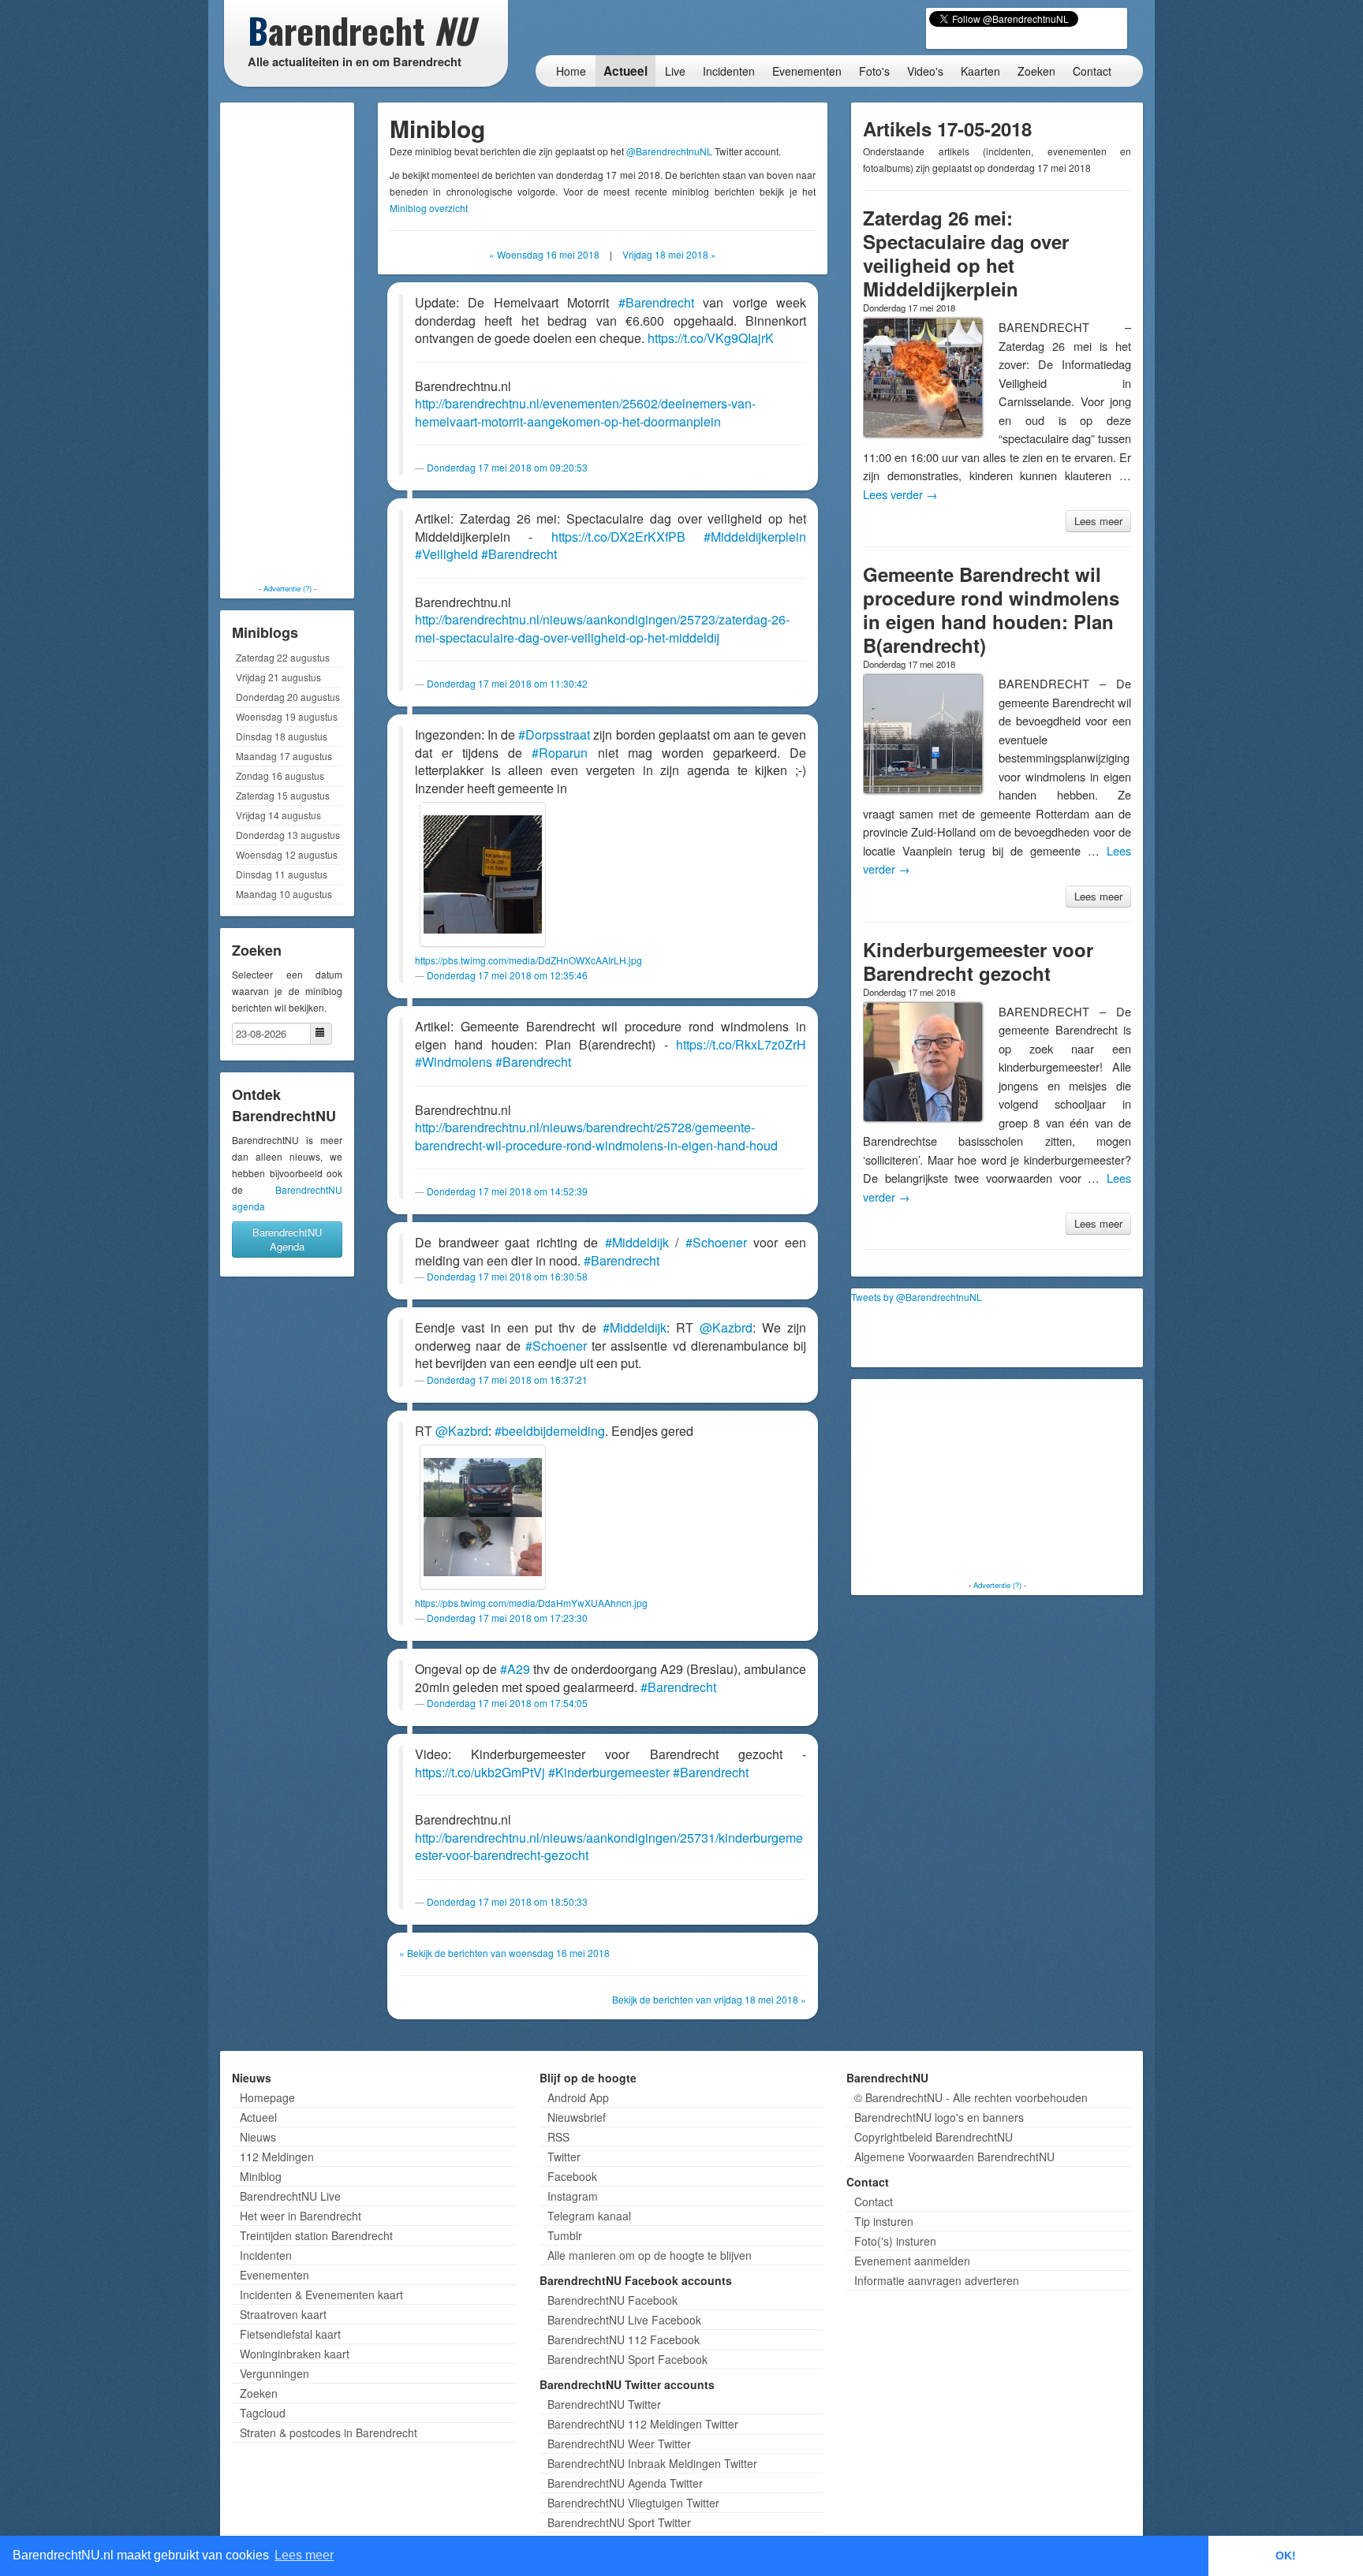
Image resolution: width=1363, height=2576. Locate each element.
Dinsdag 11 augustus (282, 874)
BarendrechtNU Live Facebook (624, 2320)
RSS (558, 2137)
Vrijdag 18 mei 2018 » (669, 254)
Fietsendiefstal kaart (290, 2334)
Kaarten (980, 71)
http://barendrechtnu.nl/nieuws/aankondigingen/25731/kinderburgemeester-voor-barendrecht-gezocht (609, 1847)
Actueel (625, 71)
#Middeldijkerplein (755, 537)
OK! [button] (1286, 2555)
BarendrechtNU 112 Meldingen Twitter (643, 2424)
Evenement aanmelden (912, 2261)
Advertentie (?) (288, 588)
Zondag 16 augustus (280, 775)
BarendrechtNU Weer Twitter (619, 2444)
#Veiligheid (446, 554)
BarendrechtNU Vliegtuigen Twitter (633, 2503)
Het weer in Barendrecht (301, 2216)
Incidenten (729, 71)
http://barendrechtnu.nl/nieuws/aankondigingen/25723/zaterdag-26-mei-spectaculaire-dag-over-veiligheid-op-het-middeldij (602, 628)
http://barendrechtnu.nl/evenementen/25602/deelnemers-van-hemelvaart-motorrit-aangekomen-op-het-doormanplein (585, 412)
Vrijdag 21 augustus (278, 677)
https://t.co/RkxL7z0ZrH (741, 1044)
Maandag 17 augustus (284, 756)
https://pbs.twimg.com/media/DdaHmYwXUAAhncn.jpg (531, 1603)
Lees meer (1098, 521)
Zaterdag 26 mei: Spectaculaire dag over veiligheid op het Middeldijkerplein (966, 253)
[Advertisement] (287, 343)
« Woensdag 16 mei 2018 (544, 254)
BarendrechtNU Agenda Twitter (625, 2483)
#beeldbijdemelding (550, 1431)
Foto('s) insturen (895, 2241)
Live (675, 71)
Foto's (874, 71)
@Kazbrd (726, 1327)
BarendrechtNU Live (290, 2196)
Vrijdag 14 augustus (278, 815)
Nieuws (258, 2137)
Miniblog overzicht (429, 208)
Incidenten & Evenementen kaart (321, 2295)
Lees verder (900, 494)
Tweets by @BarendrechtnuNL (917, 1297)
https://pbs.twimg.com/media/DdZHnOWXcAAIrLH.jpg (528, 960)
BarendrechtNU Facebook (612, 2300)
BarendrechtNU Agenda (287, 1239)
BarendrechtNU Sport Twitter (619, 2522)
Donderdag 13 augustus (288, 835)
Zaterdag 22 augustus (283, 657)
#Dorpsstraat (554, 734)
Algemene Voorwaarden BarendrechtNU (954, 2157)
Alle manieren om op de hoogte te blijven (650, 2255)
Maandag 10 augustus (284, 894)
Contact (1092, 71)
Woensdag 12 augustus (287, 854)
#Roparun (560, 753)
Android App (578, 2097)
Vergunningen (274, 2373)
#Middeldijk (637, 1242)
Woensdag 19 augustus (287, 716)
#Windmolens (454, 1062)
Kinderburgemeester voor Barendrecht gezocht (978, 961)
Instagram (573, 2196)
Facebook (572, 2176)
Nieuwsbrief (577, 2117)
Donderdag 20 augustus (288, 697)
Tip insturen (884, 2221)
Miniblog (261, 2176)
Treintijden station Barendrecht (316, 2235)
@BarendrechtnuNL (669, 151)
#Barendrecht (656, 302)
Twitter (564, 2157)
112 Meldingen (277, 2157)
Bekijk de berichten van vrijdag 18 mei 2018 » (709, 1999)
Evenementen (807, 71)
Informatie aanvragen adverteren (937, 2280)
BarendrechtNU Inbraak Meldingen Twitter (652, 2463)
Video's (925, 71)
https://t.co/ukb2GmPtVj (480, 1772)
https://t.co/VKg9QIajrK (711, 338)
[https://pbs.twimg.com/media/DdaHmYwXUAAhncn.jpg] (483, 1517)
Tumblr (565, 2235)
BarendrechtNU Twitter (604, 2404)
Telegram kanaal (589, 2216)
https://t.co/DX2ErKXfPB (618, 537)
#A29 (515, 1669)
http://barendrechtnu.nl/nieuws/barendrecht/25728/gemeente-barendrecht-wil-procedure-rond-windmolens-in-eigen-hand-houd (596, 1136)
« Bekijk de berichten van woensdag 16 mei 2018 (504, 1953)
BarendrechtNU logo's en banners (939, 2117)
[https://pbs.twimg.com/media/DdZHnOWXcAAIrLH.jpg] (483, 874)
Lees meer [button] (304, 2555)
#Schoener (716, 1242)
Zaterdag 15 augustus (283, 795)
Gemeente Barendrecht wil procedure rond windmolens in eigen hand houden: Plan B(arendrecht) (991, 610)
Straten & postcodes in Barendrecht (329, 2432)
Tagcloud (263, 2413)
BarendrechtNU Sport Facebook (627, 2359)
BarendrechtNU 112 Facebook (624, 2339)
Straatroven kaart (283, 2314)
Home (571, 71)
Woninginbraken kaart (295, 2354)
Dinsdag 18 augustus (282, 736)
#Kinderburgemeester (609, 1772)
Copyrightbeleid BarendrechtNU (934, 2137)
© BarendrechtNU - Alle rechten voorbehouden (971, 2097)
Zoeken (1036, 71)
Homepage (267, 2097)
